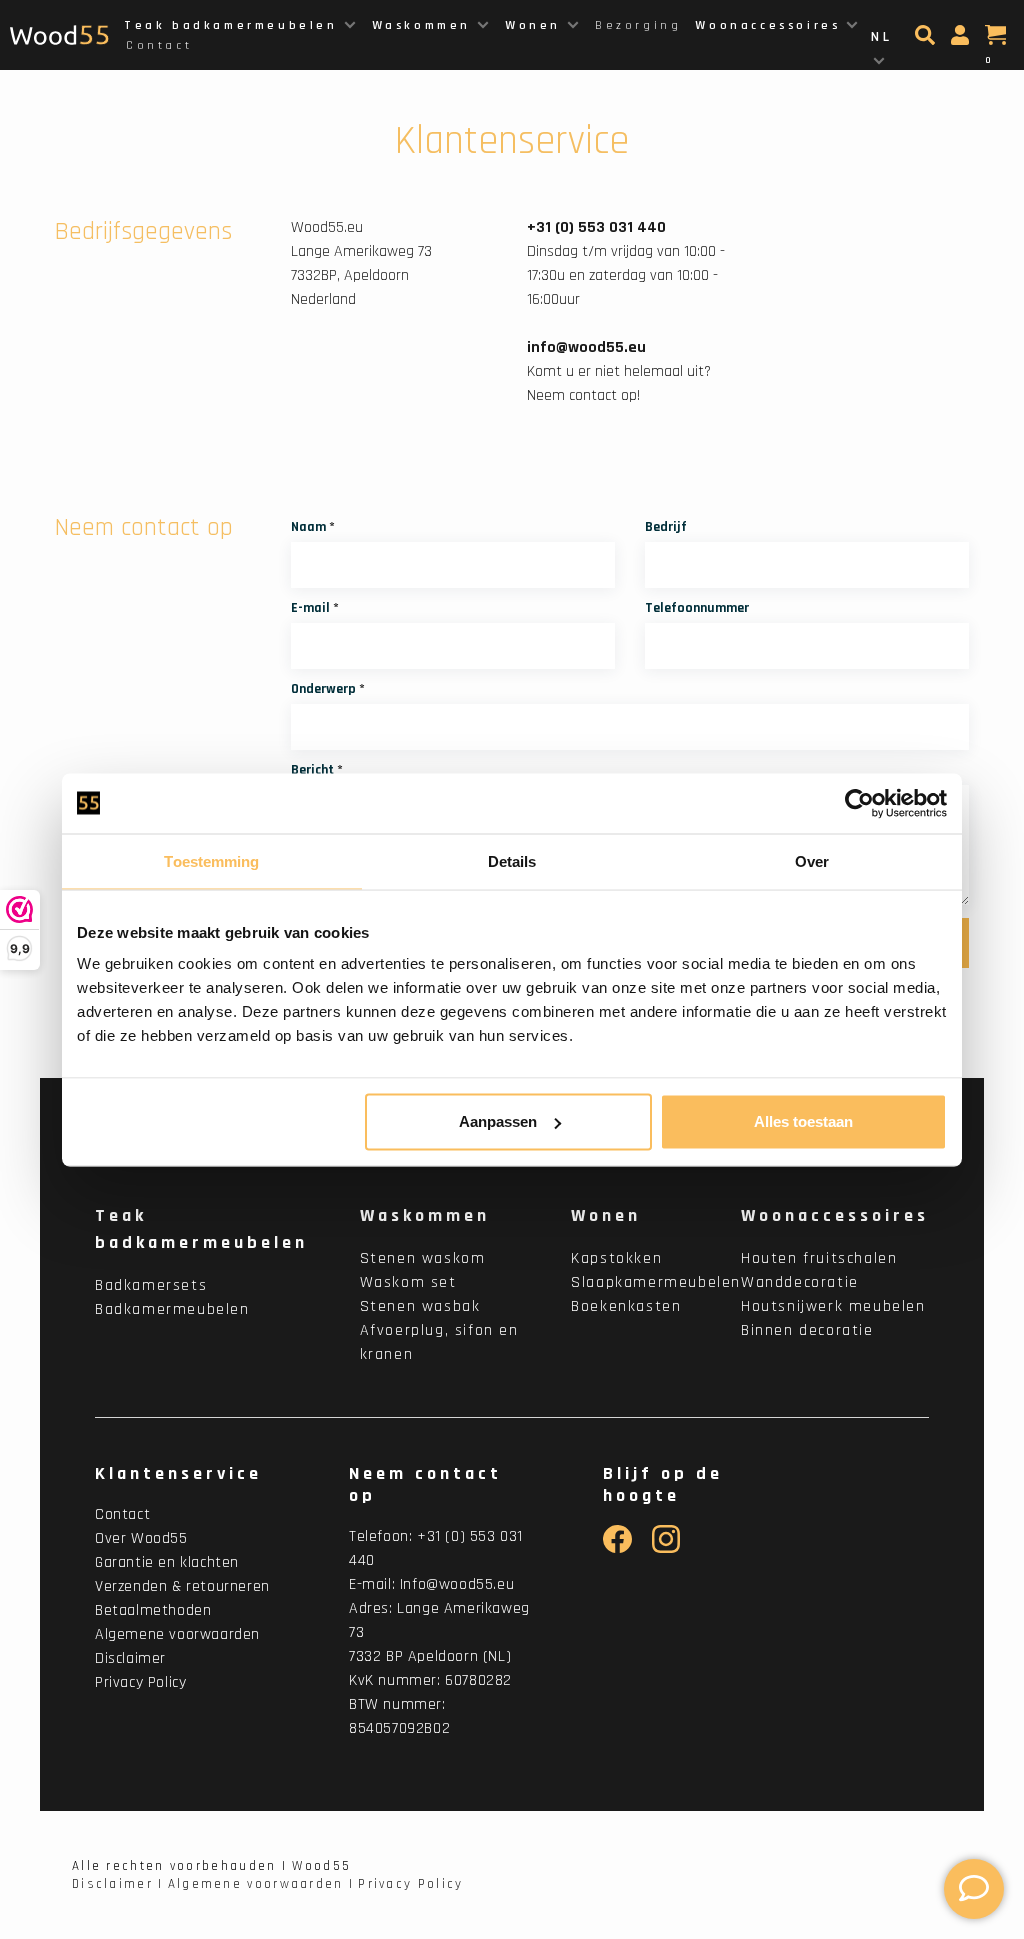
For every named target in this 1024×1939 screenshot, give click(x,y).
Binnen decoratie (807, 1330)
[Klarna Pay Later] (891, 1887)
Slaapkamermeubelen (656, 1282)
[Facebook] (617, 1548)
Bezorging (638, 25)
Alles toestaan (803, 1121)
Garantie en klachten (167, 1562)
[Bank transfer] (583, 1848)
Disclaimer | (118, 1884)
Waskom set (408, 1282)
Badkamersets (151, 1285)
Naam (313, 527)
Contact (159, 45)
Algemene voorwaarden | (261, 1884)
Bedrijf (666, 527)
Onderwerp (328, 689)
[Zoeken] (927, 41)
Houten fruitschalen (819, 1258)
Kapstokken (616, 1258)
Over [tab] (812, 860)
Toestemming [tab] (211, 860)
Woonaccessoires (767, 25)
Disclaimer (130, 1658)
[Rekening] (962, 41)
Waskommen (421, 25)
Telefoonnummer (697, 608)
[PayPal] (863, 1848)
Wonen (533, 25)
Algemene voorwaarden (177, 1634)
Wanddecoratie (800, 1282)
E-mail (315, 608)
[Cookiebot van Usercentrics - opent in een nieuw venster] (859, 803)
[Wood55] (891, 1704)
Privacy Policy (140, 1682)
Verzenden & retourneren (182, 1586)
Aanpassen (498, 1121)
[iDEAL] (680, 1848)
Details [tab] (512, 860)
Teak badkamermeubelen (231, 25)
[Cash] (787, 1887)
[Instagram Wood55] (666, 1548)
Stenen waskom (423, 1258)
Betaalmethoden (153, 1610)
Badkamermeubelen (172, 1309)
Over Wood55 (141, 1538)
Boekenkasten (626, 1306)
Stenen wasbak (420, 1306)
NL (881, 37)
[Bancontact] (770, 1848)
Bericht (317, 770)
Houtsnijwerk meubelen (833, 1306)
